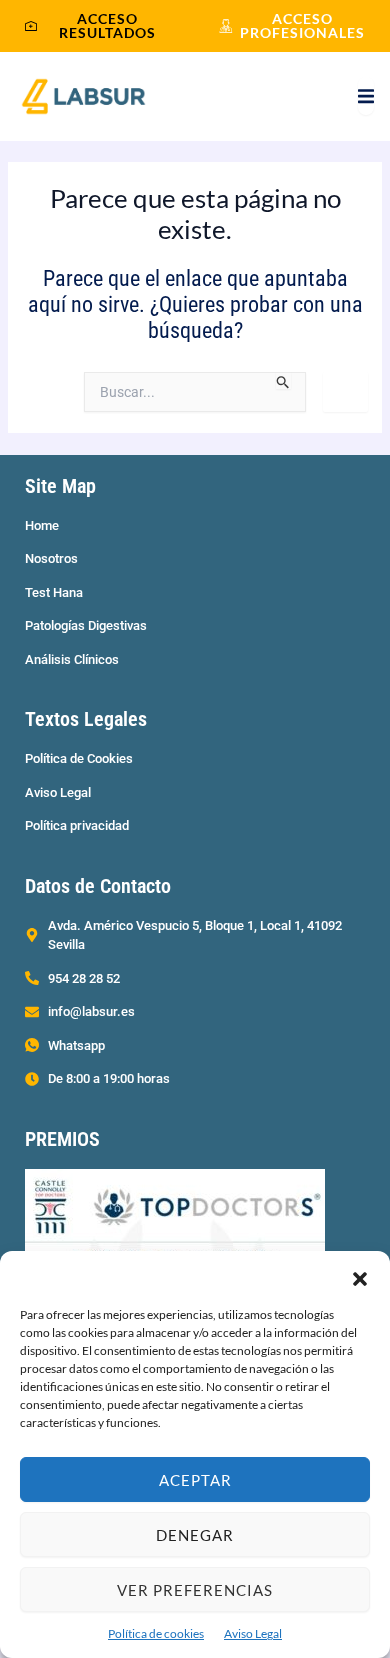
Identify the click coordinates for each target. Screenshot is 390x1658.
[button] (360, 1276)
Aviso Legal (253, 1633)
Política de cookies (156, 1633)
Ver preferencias (195, 1590)
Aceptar (195, 1480)
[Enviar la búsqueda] (283, 380)
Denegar (195, 1535)
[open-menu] (366, 96)
